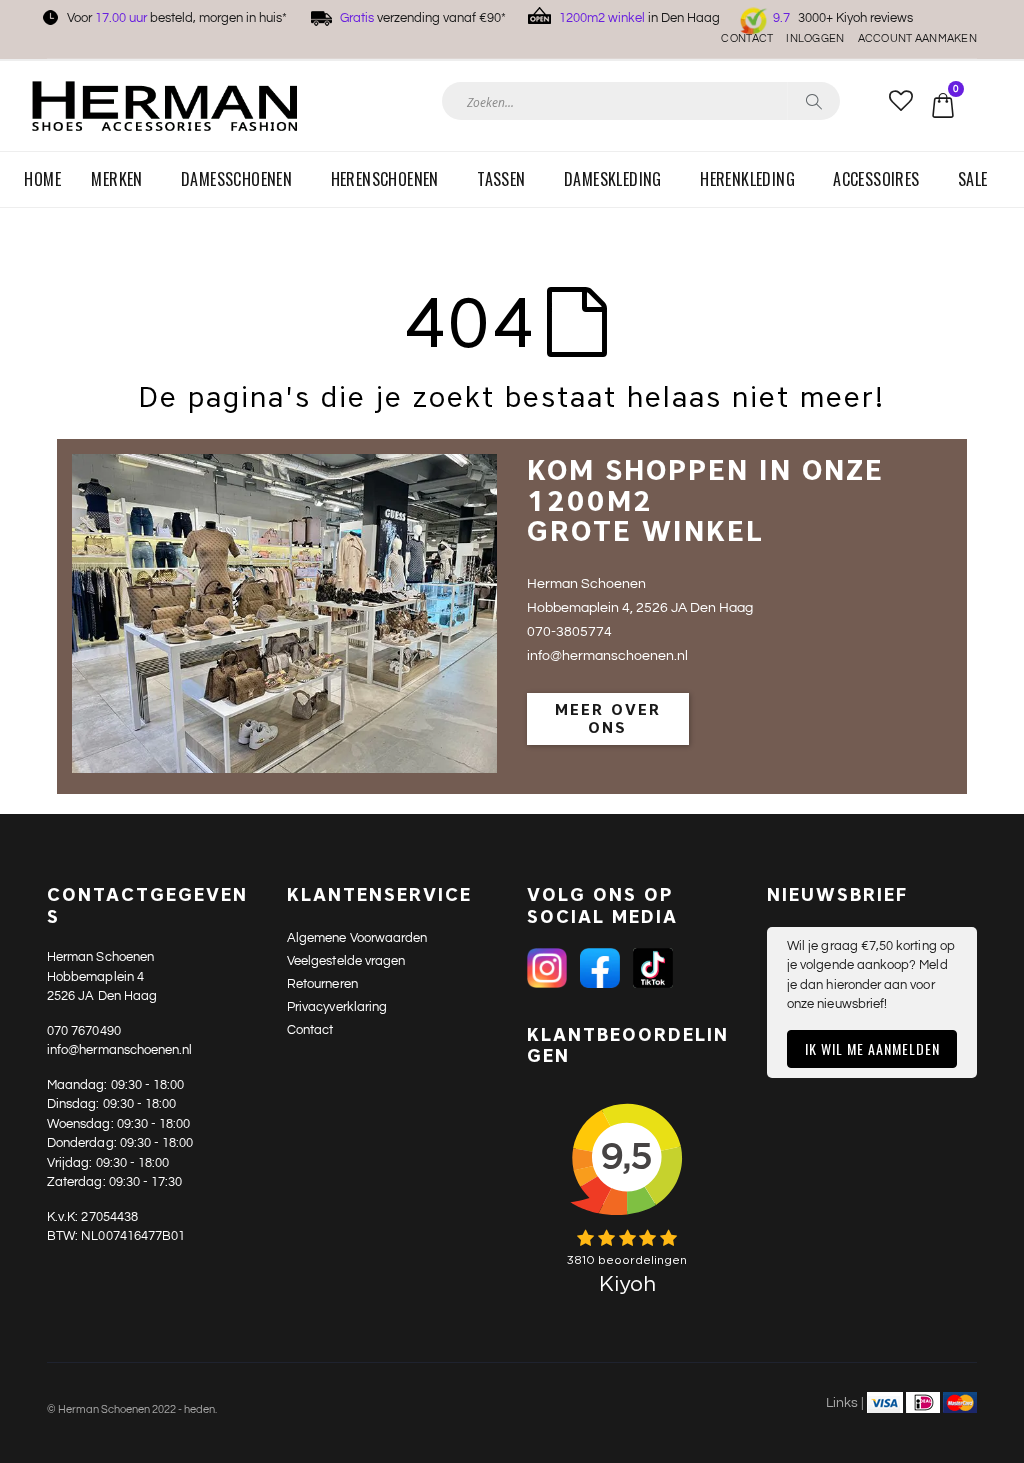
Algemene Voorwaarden (357, 938)
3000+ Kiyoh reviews (843, 18)
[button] (900, 102)
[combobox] (641, 101)
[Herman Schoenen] (164, 105)
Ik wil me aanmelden (872, 1048)
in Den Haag (639, 18)
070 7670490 (84, 1031)
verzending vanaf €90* (423, 18)
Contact (747, 38)
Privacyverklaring (337, 1007)
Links (842, 1403)
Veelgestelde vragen (346, 961)
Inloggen (815, 38)
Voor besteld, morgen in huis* (177, 18)
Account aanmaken (917, 38)
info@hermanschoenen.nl (119, 1050)
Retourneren (322, 984)
